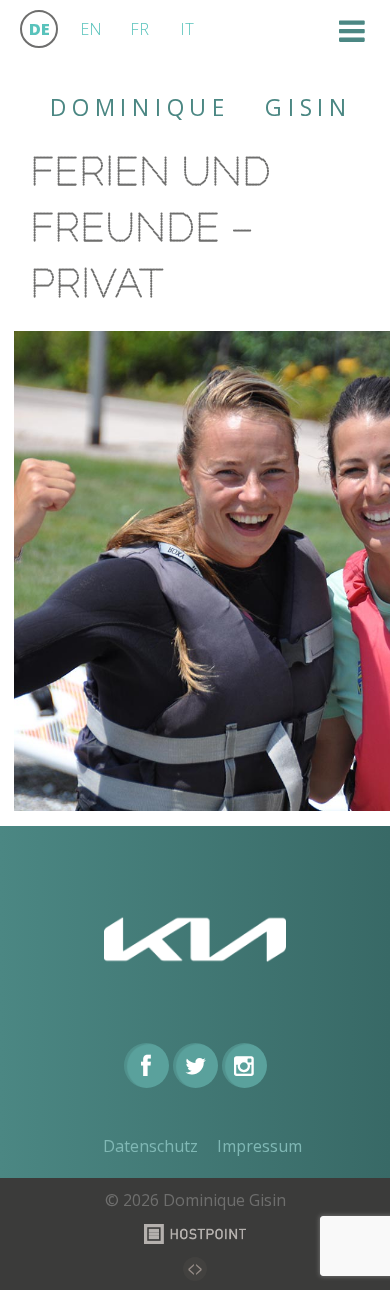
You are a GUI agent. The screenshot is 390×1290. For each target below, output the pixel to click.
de (39, 29)
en (91, 29)
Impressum (259, 1146)
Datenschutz (150, 1146)
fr (139, 29)
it (187, 29)
